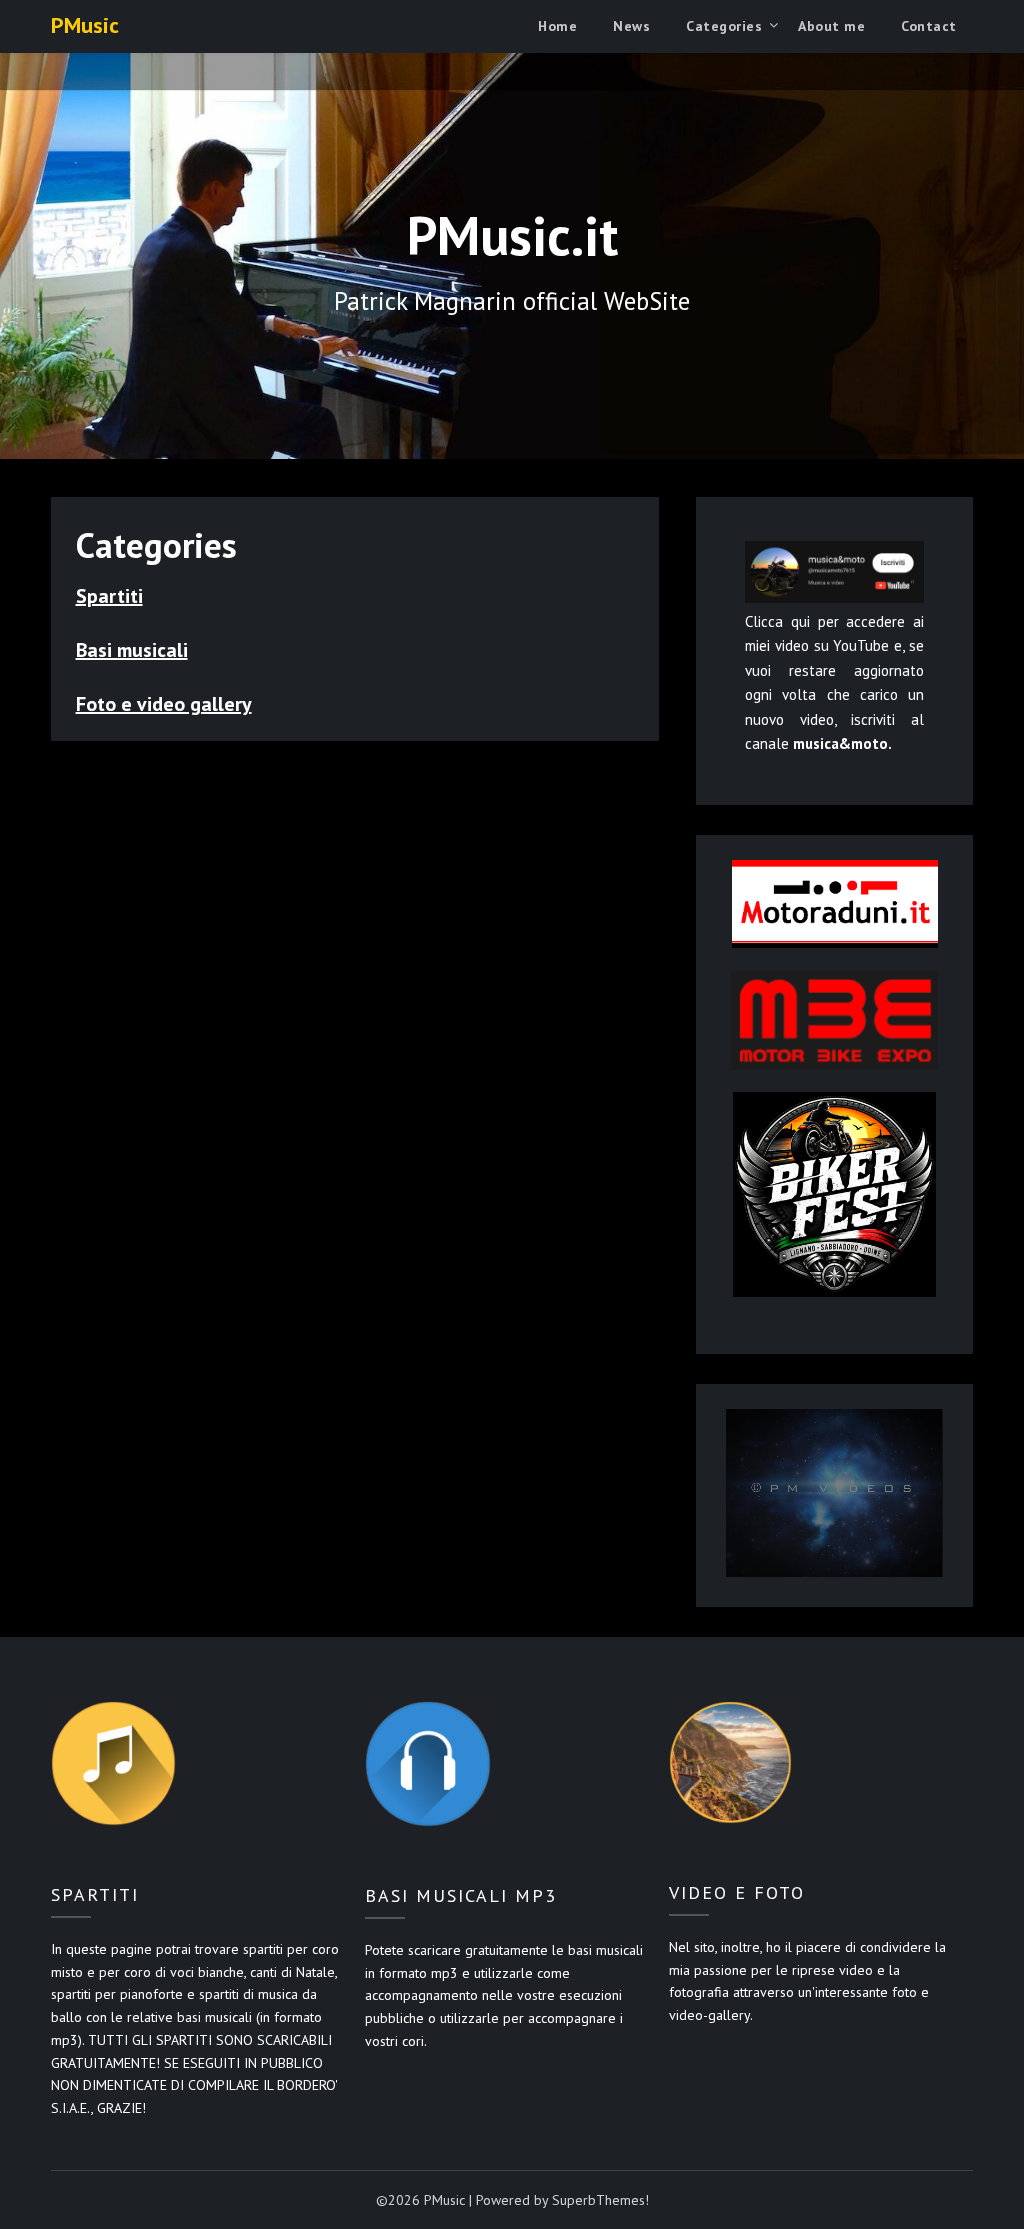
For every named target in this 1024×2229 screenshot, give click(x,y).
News (631, 26)
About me (831, 26)
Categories (724, 26)
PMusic (85, 25)
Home (557, 26)
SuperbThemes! (600, 2200)
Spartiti (109, 596)
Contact (929, 26)
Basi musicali (132, 650)
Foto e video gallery (164, 704)
